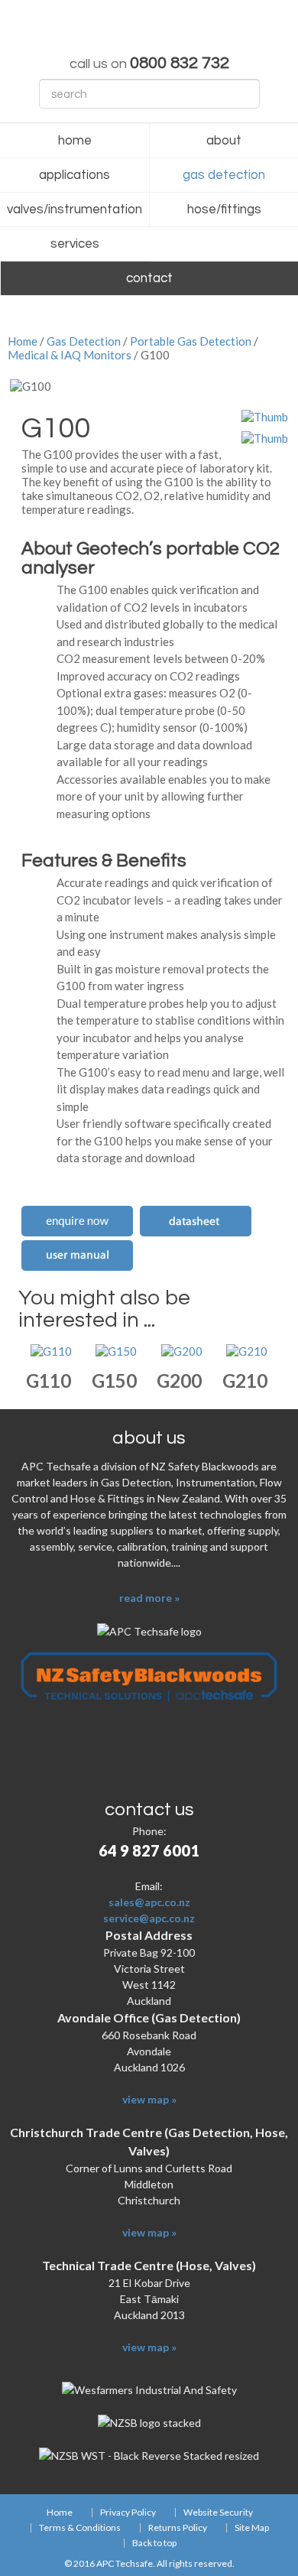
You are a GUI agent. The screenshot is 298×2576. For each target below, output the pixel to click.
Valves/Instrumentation (74, 210)
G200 (179, 1381)
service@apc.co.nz (149, 1918)
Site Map (252, 2528)
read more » (149, 1598)
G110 (49, 1381)
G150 (114, 1381)
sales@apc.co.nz (149, 1902)
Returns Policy (178, 2528)
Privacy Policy (128, 2513)
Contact (149, 278)
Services (75, 244)
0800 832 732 (180, 63)
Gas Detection (224, 175)
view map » (149, 2099)
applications (74, 175)
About (224, 141)
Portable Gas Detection (191, 341)
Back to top (154, 2543)
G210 (245, 1381)
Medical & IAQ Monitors (70, 355)
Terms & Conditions (80, 2528)
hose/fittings (224, 210)
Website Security (218, 2513)
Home (75, 141)
